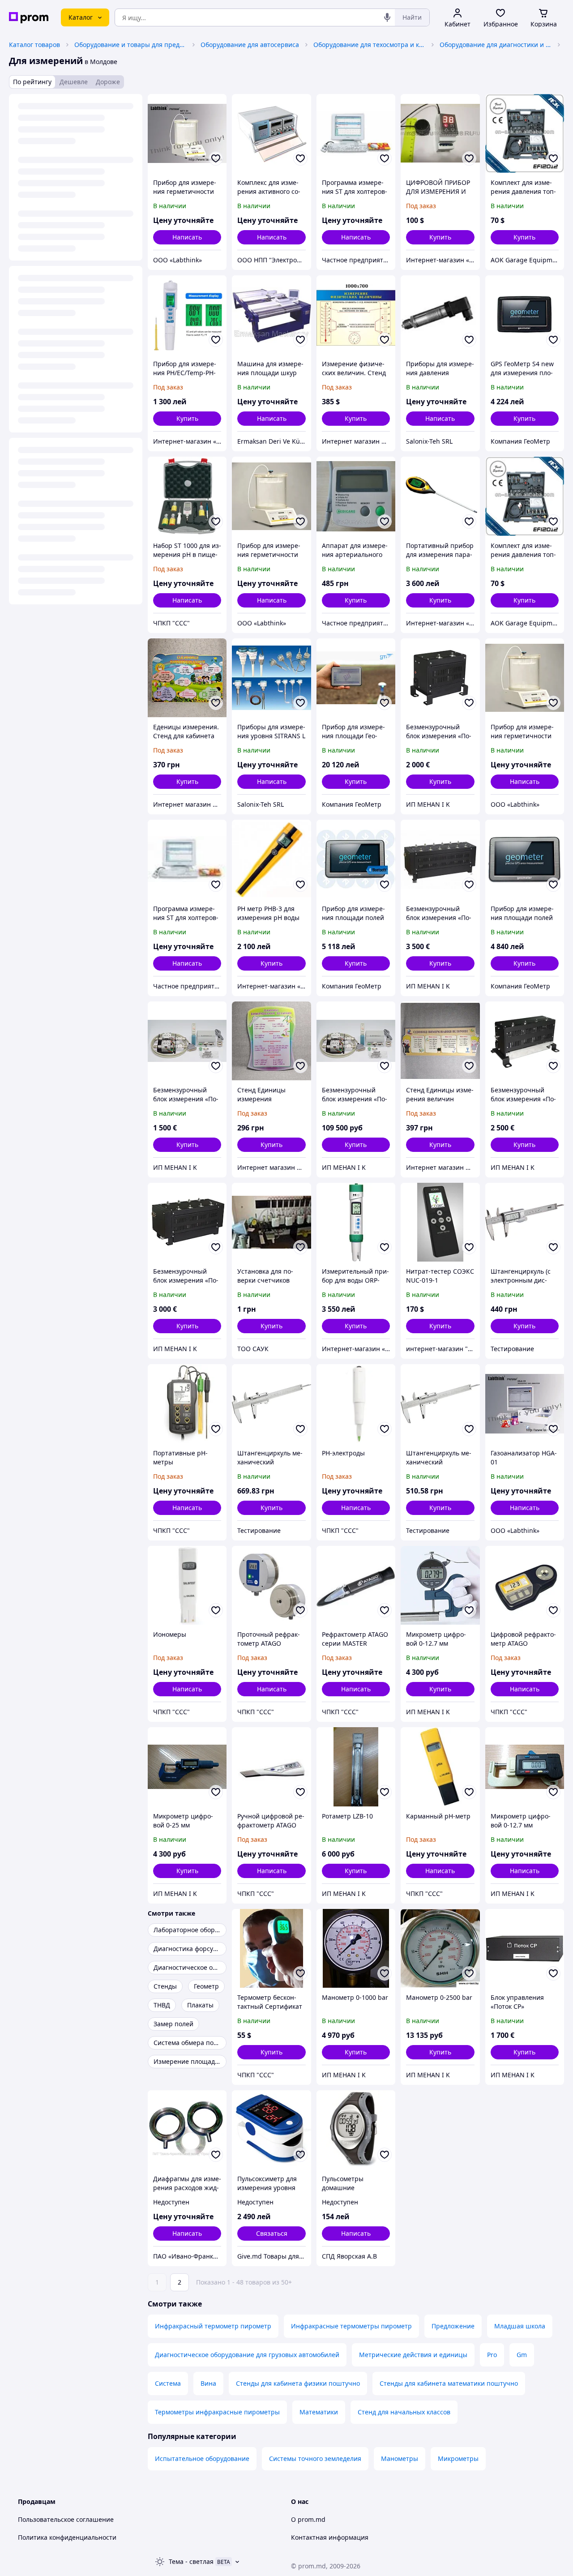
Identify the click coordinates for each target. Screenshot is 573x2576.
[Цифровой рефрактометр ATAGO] (525, 1585)
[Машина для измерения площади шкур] (271, 315)
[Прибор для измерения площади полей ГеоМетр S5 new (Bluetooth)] (356, 859)
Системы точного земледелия (315, 2458)
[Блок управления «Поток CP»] (525, 1948)
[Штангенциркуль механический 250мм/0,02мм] (440, 1404)
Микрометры (458, 2458)
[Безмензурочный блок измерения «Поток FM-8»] (187, 1222)
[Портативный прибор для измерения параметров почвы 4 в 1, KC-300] (440, 496)
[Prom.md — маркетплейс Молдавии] (29, 18)
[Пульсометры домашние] (356, 2130)
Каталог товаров (34, 45)
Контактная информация (330, 2537)
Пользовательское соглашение (66, 2519)
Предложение (453, 2326)
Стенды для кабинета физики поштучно (298, 2383)
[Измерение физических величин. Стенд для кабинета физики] (356, 315)
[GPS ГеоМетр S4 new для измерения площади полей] (525, 315)
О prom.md (308, 2519)
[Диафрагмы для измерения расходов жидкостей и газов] (187, 2130)
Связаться (272, 2233)
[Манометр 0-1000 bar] (356, 1948)
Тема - (191, 2561)
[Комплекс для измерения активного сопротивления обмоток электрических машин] (271, 133)
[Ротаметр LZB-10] (356, 1767)
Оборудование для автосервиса (250, 45)
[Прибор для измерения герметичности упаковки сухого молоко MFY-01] (271, 496)
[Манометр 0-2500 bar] (440, 1948)
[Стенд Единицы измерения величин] (440, 1041)
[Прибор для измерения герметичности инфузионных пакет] (187, 133)
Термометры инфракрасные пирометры (217, 2412)
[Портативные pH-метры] (187, 1404)
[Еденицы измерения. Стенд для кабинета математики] (187, 678)
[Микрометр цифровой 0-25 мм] (187, 1767)
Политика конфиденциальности (67, 2537)
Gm (522, 2355)
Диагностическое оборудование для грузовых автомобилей (247, 2355)
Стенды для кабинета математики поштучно (449, 2383)
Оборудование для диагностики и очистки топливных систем (496, 45)
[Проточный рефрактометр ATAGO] (271, 1585)
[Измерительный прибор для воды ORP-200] (356, 1222)
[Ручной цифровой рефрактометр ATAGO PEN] (271, 1767)
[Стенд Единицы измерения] (271, 1041)
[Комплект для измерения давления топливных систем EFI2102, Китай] (525, 133)
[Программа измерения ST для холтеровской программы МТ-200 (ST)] (356, 133)
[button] (440, 237)
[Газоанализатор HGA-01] (525, 1404)
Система (168, 2383)
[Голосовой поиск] (387, 17)
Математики (319, 2412)
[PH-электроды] (356, 1404)
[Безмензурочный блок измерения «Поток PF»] (187, 1041)
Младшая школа (520, 2326)
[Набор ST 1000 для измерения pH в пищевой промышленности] (187, 496)
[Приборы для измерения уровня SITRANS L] (271, 678)
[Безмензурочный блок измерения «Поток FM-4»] (525, 1041)
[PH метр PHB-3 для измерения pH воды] (271, 859)
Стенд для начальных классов (404, 2412)
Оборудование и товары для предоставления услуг (130, 45)
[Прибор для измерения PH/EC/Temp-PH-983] (187, 315)
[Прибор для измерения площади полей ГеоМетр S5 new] (525, 859)
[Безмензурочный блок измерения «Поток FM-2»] (440, 678)
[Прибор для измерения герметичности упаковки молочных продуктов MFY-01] (525, 678)
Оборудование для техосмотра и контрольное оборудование (369, 45)
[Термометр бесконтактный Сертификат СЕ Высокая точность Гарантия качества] (271, 1948)
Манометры (400, 2458)
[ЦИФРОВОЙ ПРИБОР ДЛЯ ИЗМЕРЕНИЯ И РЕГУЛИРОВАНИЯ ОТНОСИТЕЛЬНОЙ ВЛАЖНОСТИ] (440, 133)
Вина (208, 2383)
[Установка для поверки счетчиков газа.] (271, 1222)
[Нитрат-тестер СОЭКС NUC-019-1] (440, 1222)
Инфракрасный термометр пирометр (213, 2326)
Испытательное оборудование (202, 2458)
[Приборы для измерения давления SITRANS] (440, 315)
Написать (187, 237)
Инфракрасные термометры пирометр (351, 2326)
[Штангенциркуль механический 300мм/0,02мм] (271, 1404)
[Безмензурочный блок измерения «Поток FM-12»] (440, 859)
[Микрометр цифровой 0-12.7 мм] (440, 1585)
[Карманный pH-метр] (440, 1767)
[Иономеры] (187, 1585)
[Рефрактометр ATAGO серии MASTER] (356, 1585)
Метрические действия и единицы (413, 2355)
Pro (492, 2355)
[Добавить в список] (216, 158)
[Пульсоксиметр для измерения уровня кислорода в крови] (271, 2130)
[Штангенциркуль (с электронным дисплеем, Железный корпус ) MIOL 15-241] (525, 1222)
